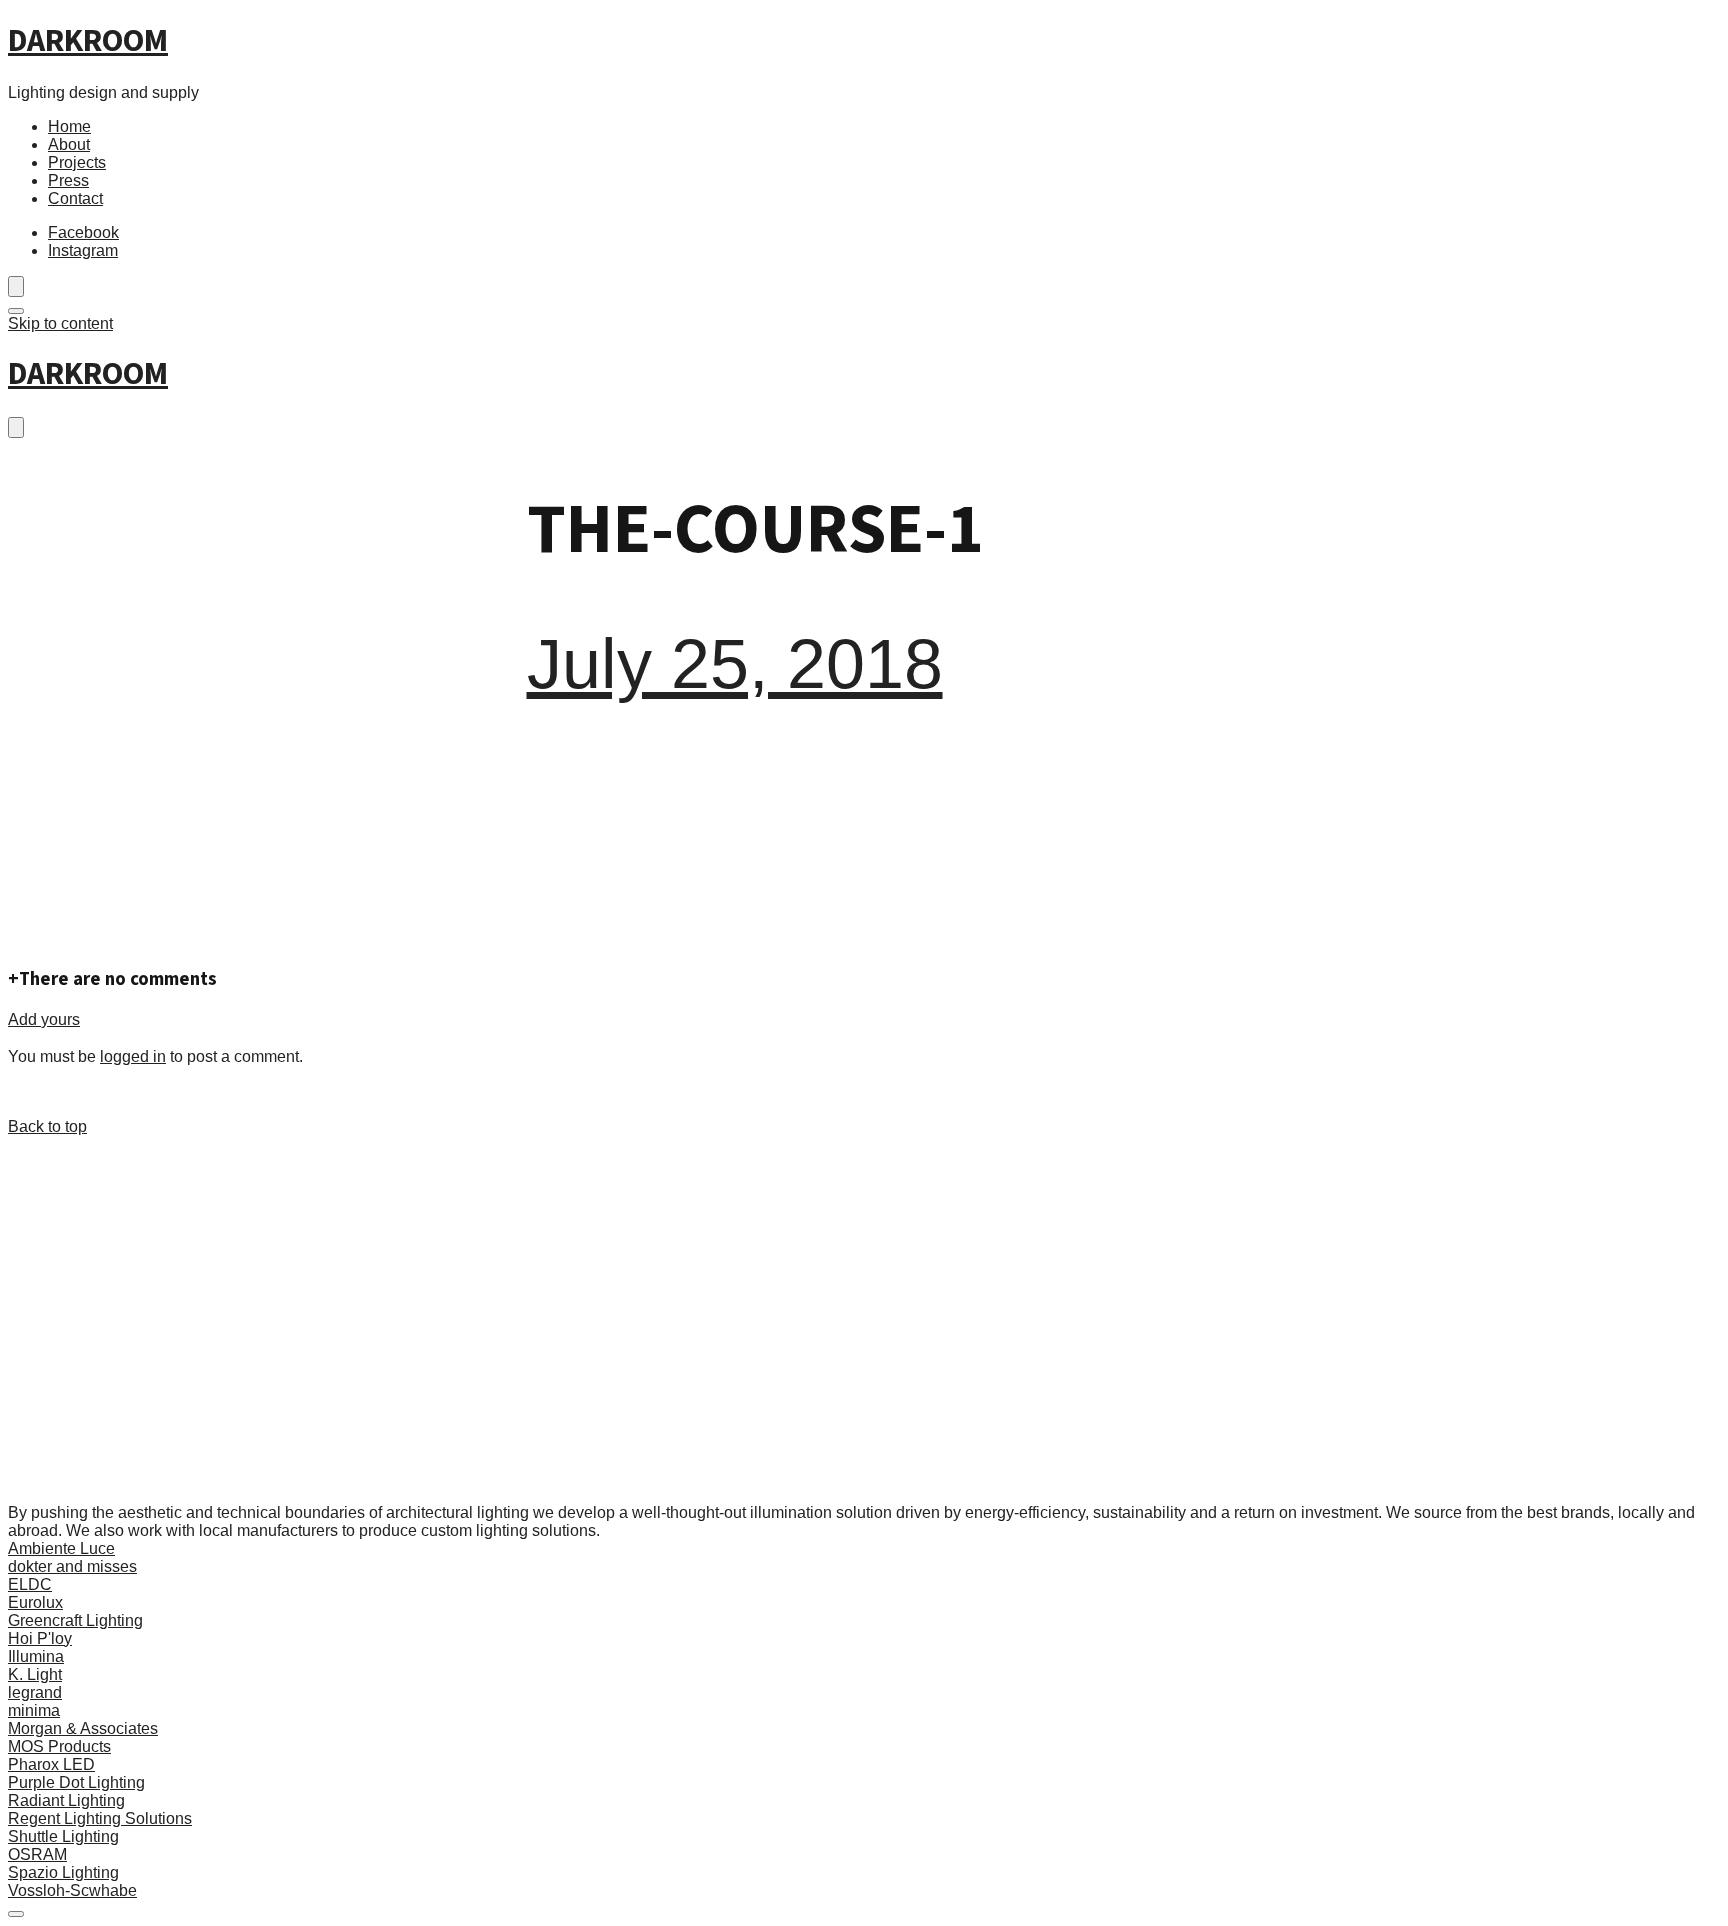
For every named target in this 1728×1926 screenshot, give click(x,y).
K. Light (35, 1674)
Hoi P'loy (40, 1638)
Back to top (47, 1126)
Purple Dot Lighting (76, 1782)
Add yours (44, 1019)
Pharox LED (51, 1764)
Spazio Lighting (63, 1872)
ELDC (30, 1584)
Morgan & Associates (83, 1728)
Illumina (36, 1656)
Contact (75, 198)
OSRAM (37, 1854)
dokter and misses (72, 1566)
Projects (77, 162)
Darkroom (88, 41)
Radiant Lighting (66, 1800)
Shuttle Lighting (63, 1836)
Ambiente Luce (61, 1548)
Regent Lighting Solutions (100, 1818)
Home (69, 126)
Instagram (83, 250)
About (69, 144)
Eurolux (35, 1602)
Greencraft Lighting (75, 1620)
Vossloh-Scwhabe (72, 1890)
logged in (133, 1056)
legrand (35, 1692)
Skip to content (60, 323)
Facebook (83, 232)
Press (68, 180)
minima (34, 1710)
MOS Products (59, 1746)
